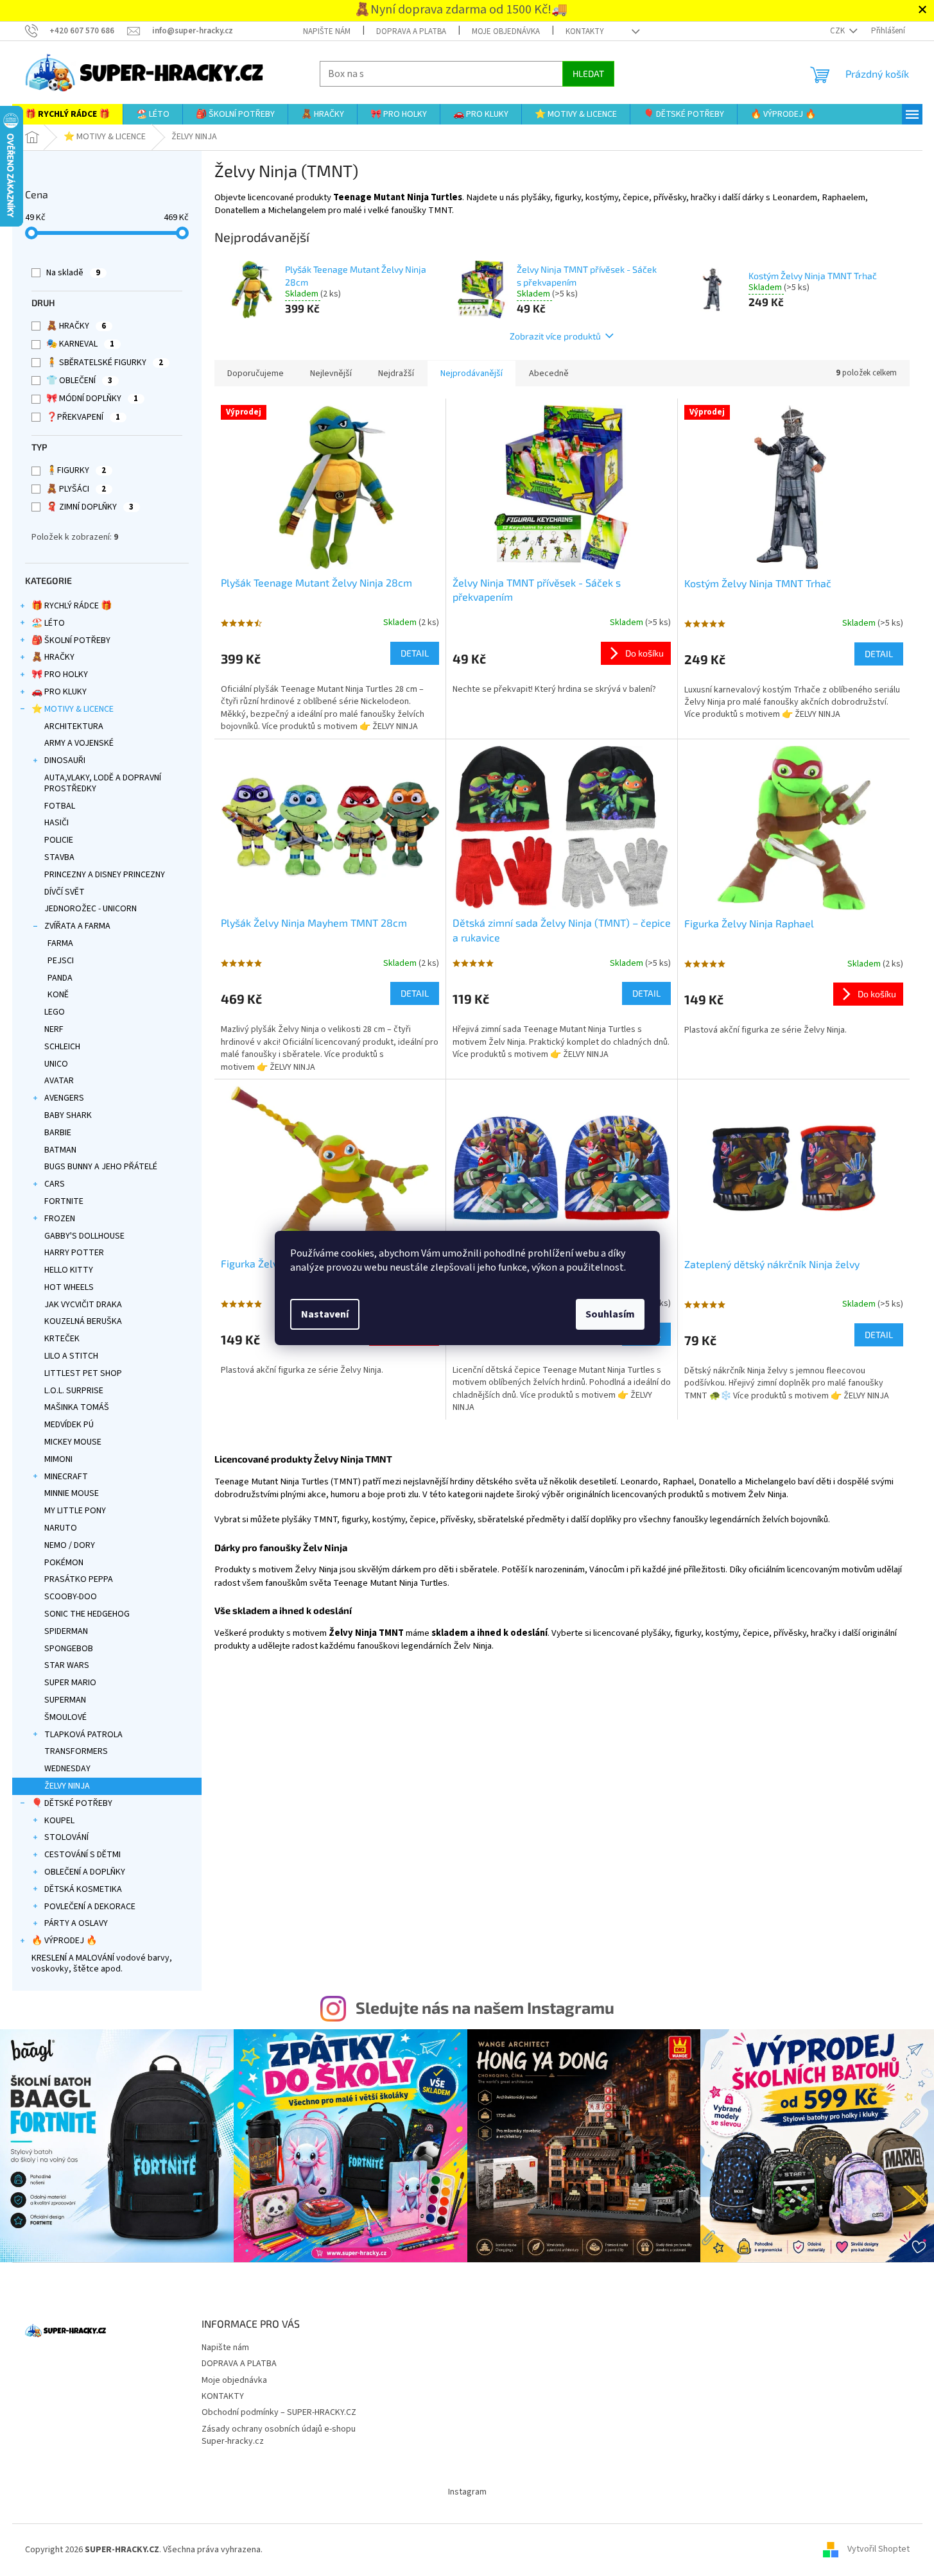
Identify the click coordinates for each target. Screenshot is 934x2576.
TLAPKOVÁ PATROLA (83, 1735)
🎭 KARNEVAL (80, 344)
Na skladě (73, 273)
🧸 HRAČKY (76, 326)
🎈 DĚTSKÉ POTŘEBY (72, 1803)
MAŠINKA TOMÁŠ (77, 1407)
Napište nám (327, 31)
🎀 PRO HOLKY (60, 674)
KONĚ (58, 995)
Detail (415, 653)
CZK (838, 31)
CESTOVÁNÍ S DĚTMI (82, 1855)
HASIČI (56, 823)
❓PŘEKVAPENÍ (83, 417)
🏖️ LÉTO (48, 623)
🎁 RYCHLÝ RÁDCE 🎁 (72, 606)
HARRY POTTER (74, 1253)
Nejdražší (396, 374)
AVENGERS (64, 1098)
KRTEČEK (62, 1339)
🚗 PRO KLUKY (59, 692)
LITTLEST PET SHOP (83, 1373)
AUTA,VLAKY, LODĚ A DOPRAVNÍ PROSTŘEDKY (103, 783)
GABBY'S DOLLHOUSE (84, 1236)
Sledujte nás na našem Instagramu (485, 2007)
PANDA (60, 978)
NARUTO (61, 1528)
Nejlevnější (331, 374)
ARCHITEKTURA (74, 726)
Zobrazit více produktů (555, 336)
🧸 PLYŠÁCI (76, 489)
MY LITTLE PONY (75, 1511)
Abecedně (549, 374)
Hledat (588, 73)
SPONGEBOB (69, 1649)
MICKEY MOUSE (73, 1442)
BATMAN (60, 1150)
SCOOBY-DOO (71, 1597)
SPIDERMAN (66, 1631)
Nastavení (325, 1314)
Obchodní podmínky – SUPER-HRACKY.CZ (279, 2412)
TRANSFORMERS (76, 1751)
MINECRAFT (66, 1477)
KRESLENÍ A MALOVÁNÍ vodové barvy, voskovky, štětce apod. (102, 1963)
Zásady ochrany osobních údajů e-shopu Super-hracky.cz (279, 2435)
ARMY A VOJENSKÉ (79, 743)
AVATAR (59, 1081)
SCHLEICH (62, 1047)
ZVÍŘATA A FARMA (77, 926)
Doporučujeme (255, 374)
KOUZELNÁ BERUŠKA (83, 1321)
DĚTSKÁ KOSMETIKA (83, 1889)
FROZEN (60, 1219)
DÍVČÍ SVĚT (65, 892)
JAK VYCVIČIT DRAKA (83, 1305)
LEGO (55, 1012)
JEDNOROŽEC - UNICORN (91, 909)
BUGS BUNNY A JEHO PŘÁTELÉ (101, 1167)
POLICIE (59, 840)
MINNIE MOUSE (72, 1493)
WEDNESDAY (67, 1769)
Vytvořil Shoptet (878, 2550)
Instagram (467, 2492)
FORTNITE (64, 1201)
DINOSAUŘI (65, 760)
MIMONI (58, 1459)
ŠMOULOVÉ (65, 1717)
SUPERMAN (65, 1700)
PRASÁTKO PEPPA (79, 1579)
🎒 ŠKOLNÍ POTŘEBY (71, 640)
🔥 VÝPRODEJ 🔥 (64, 1941)
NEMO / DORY (70, 1545)
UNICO (56, 1064)
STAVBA (59, 857)
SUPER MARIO (70, 1683)
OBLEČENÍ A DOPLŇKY (85, 1872)
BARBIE (58, 1133)
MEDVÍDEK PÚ (69, 1425)
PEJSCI (61, 961)
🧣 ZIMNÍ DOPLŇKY (90, 507)
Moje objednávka (506, 31)
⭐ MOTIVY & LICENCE (73, 709)
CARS (55, 1184)
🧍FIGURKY (76, 470)
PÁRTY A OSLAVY (76, 1923)
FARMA (60, 943)
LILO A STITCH (71, 1356)
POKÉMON (64, 1563)
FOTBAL (60, 806)
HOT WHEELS (69, 1287)
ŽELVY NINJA (67, 1786)
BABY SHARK (68, 1115)
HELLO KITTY (69, 1270)
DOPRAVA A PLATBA (411, 31)
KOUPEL (59, 1821)
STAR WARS (67, 1665)
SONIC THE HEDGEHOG (87, 1614)
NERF (54, 1029)
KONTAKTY (585, 31)
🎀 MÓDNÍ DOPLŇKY (92, 399)
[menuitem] (67, 114)
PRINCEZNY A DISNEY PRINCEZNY (105, 875)
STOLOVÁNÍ (66, 1837)
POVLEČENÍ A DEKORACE (90, 1907)
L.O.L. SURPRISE (74, 1391)
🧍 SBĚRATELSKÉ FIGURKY (105, 363)
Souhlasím (610, 1314)
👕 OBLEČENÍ (79, 381)
